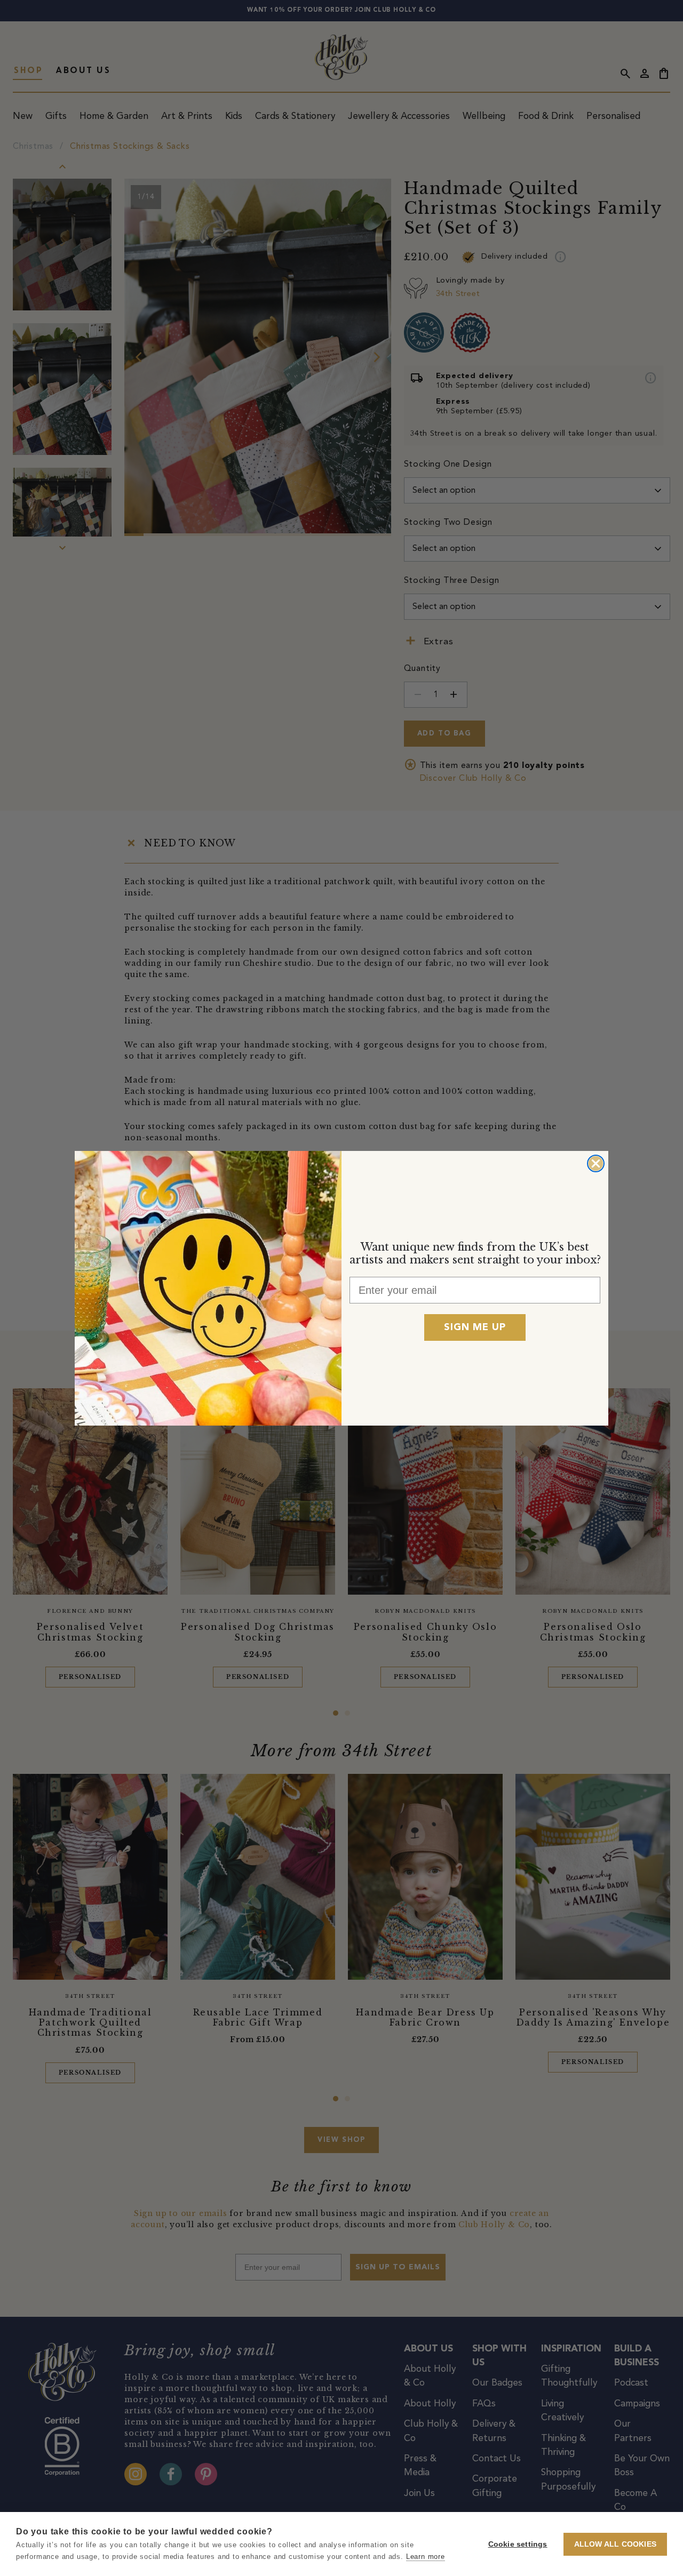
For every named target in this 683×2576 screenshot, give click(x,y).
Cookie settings (518, 2544)
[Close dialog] (596, 1163)
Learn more (426, 2557)
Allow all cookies (615, 2544)
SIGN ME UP (475, 1327)
